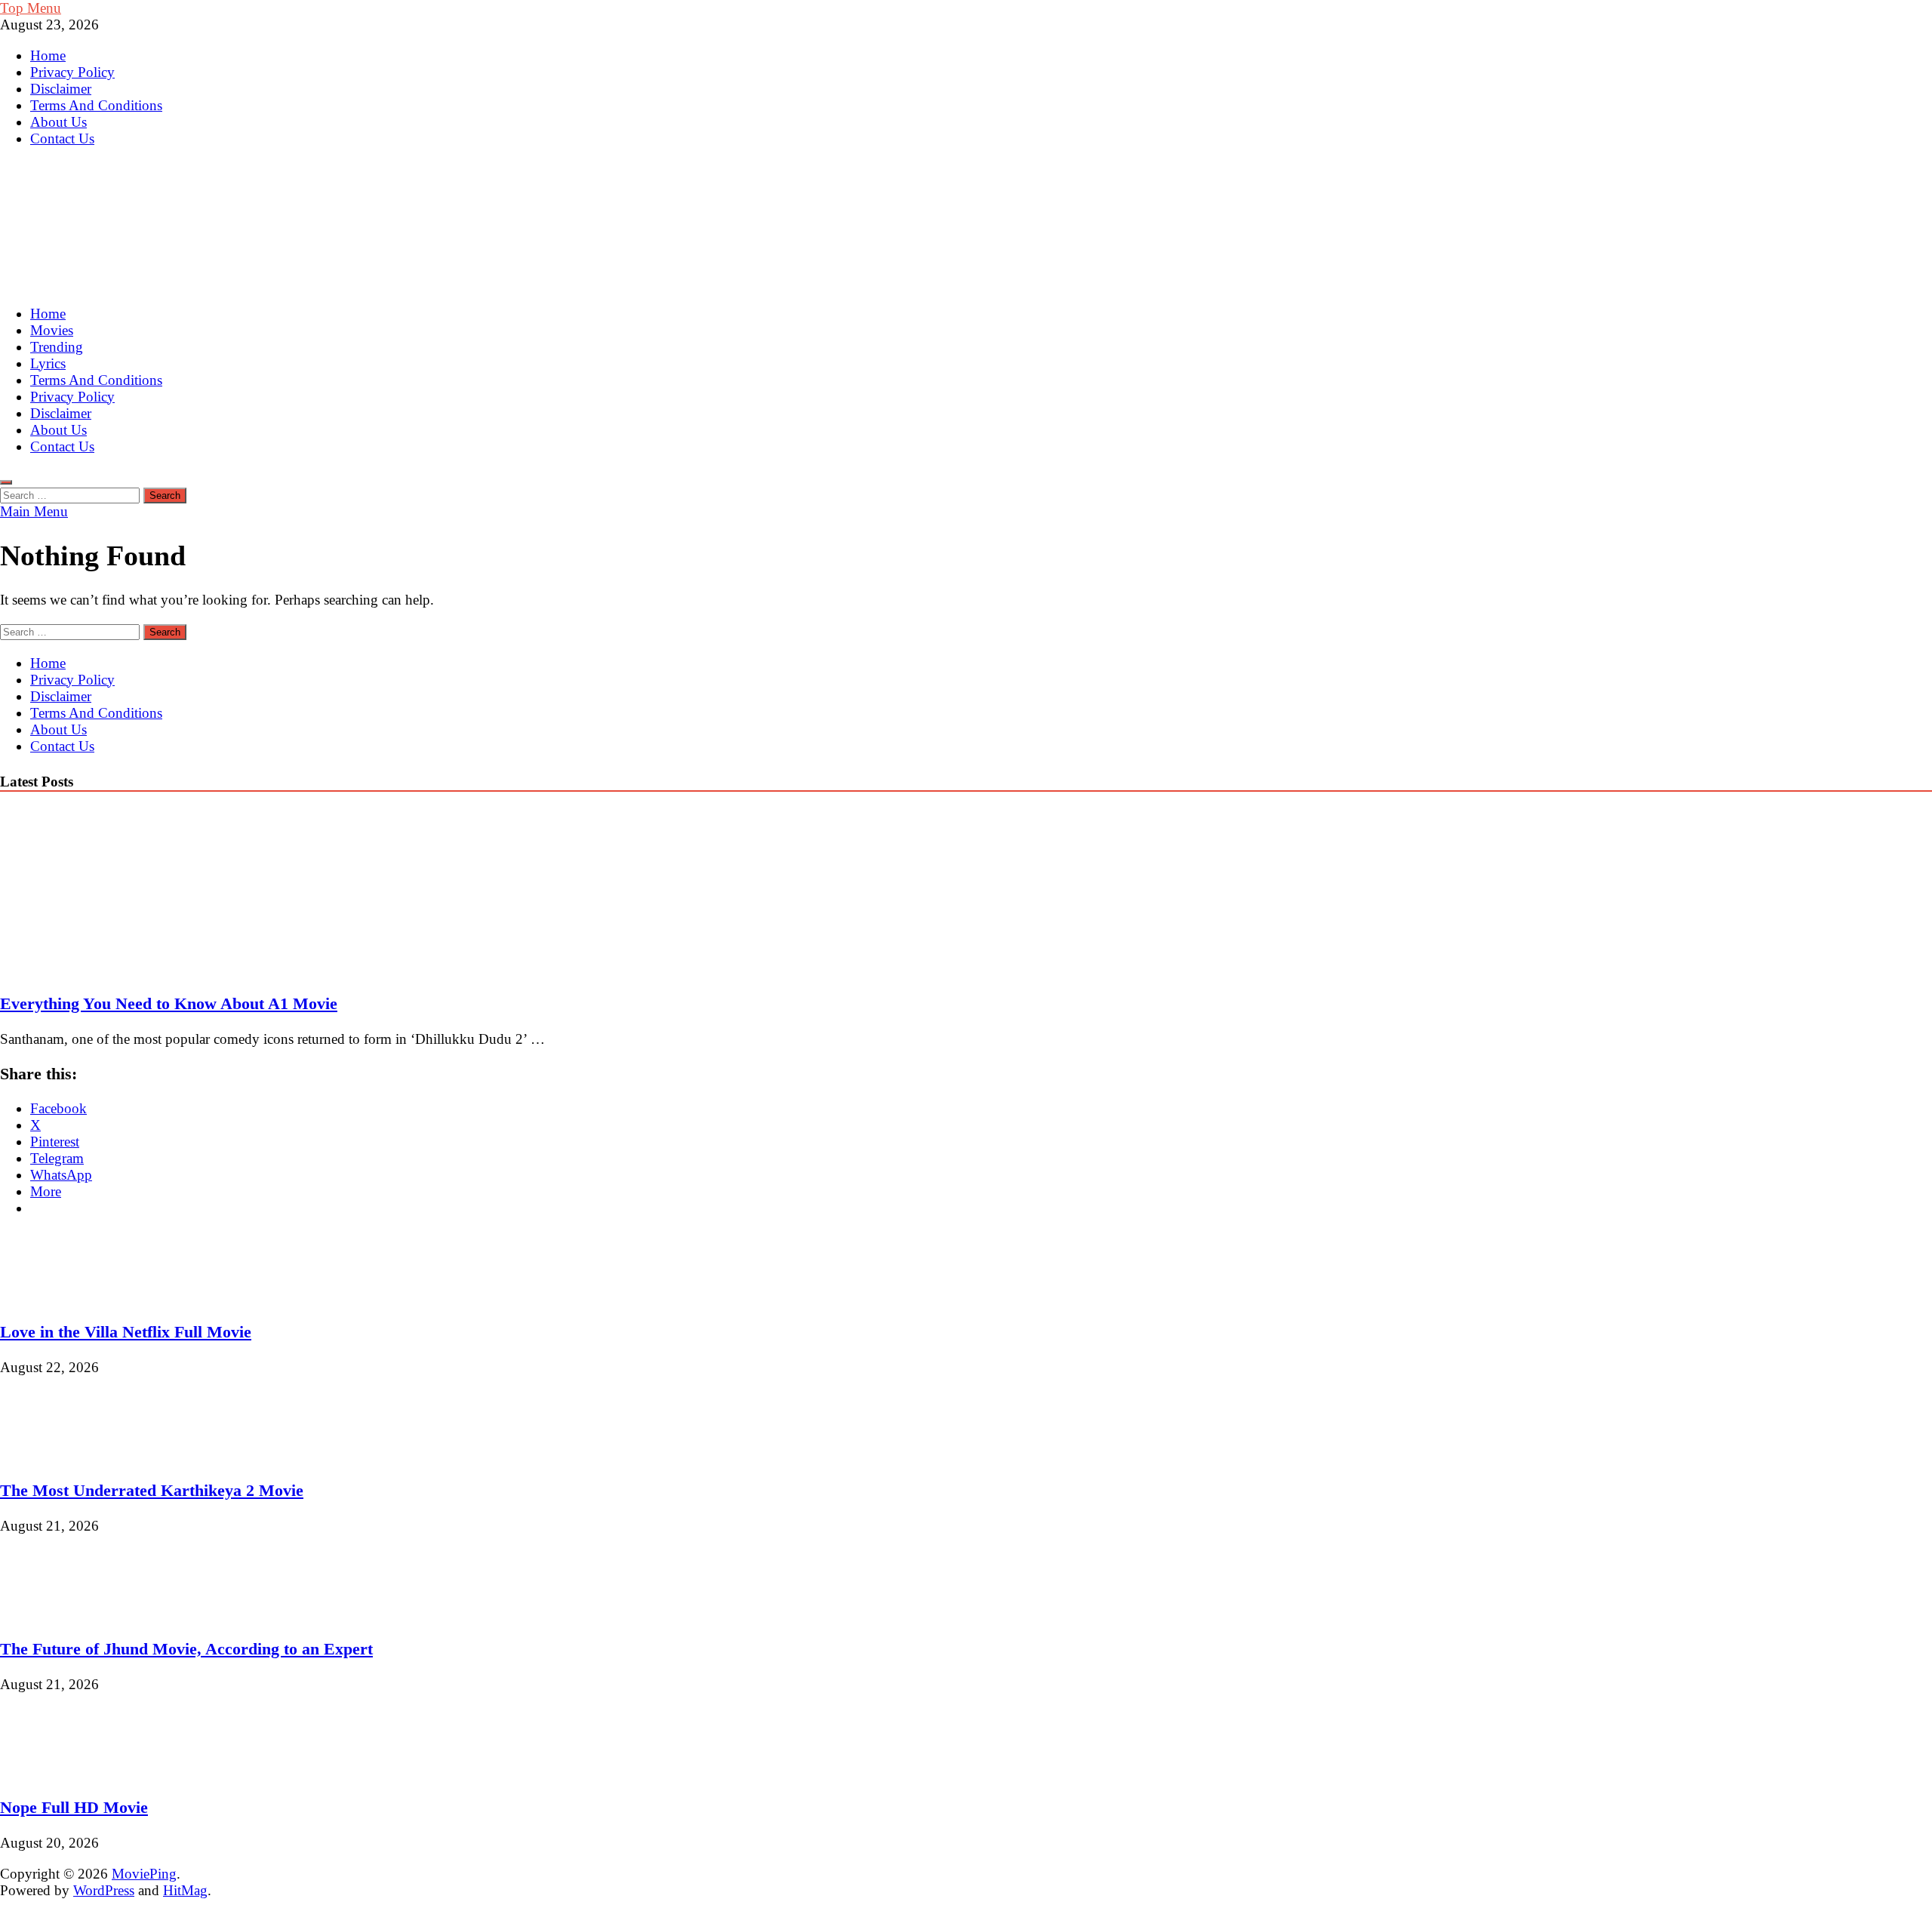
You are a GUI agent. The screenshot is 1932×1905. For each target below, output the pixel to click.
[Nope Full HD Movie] (51, 1773)
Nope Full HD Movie (74, 1807)
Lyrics (48, 363)
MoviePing (144, 1874)
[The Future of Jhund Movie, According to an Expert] (51, 1614)
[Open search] (6, 482)
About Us (58, 122)
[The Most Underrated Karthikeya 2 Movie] (51, 1456)
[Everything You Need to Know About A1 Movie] (131, 969)
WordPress (104, 1890)
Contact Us (62, 138)
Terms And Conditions (96, 105)
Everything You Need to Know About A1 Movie (169, 1003)
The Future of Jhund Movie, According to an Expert (186, 1649)
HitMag (185, 1890)
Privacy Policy (72, 72)
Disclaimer (61, 89)
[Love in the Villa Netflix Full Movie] (51, 1297)
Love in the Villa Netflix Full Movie (126, 1332)
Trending (57, 347)
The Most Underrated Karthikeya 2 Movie (152, 1490)
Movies (52, 330)
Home (48, 55)
